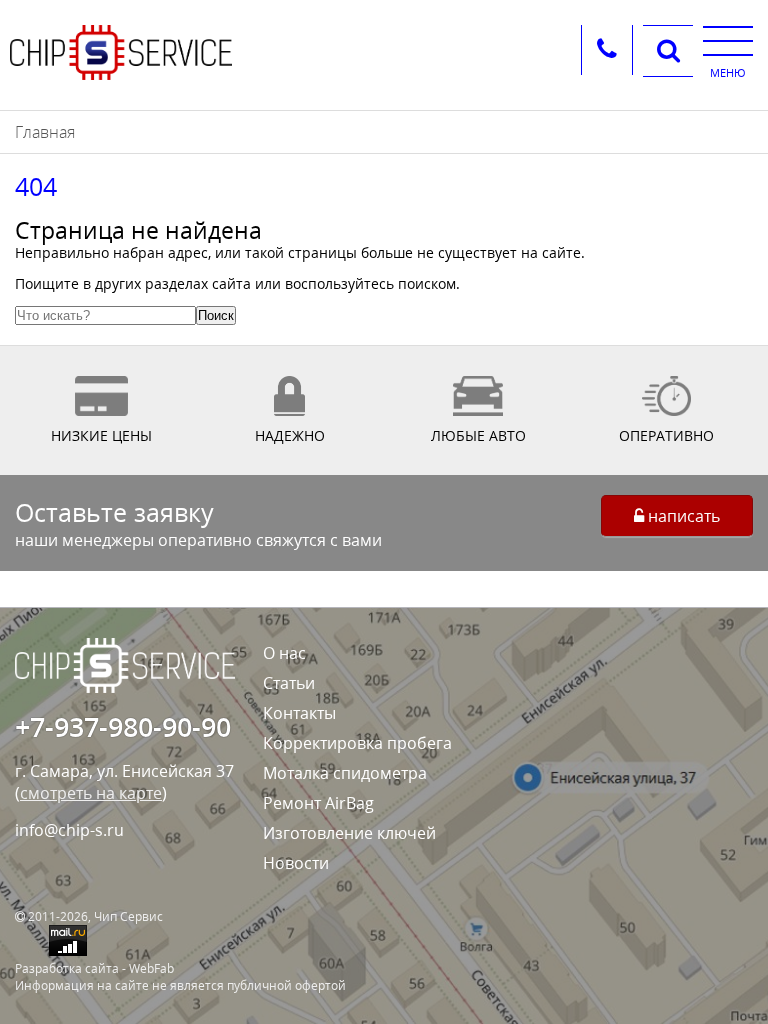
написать (682, 516)
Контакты (299, 713)
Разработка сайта (67, 968)
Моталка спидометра (345, 773)
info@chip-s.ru (69, 830)
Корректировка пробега (357, 743)
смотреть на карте (91, 793)
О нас (284, 653)
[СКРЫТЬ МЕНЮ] (728, 40)
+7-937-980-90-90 (123, 726)
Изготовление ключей (349, 833)
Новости (296, 863)
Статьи (289, 683)
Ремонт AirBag (318, 803)
